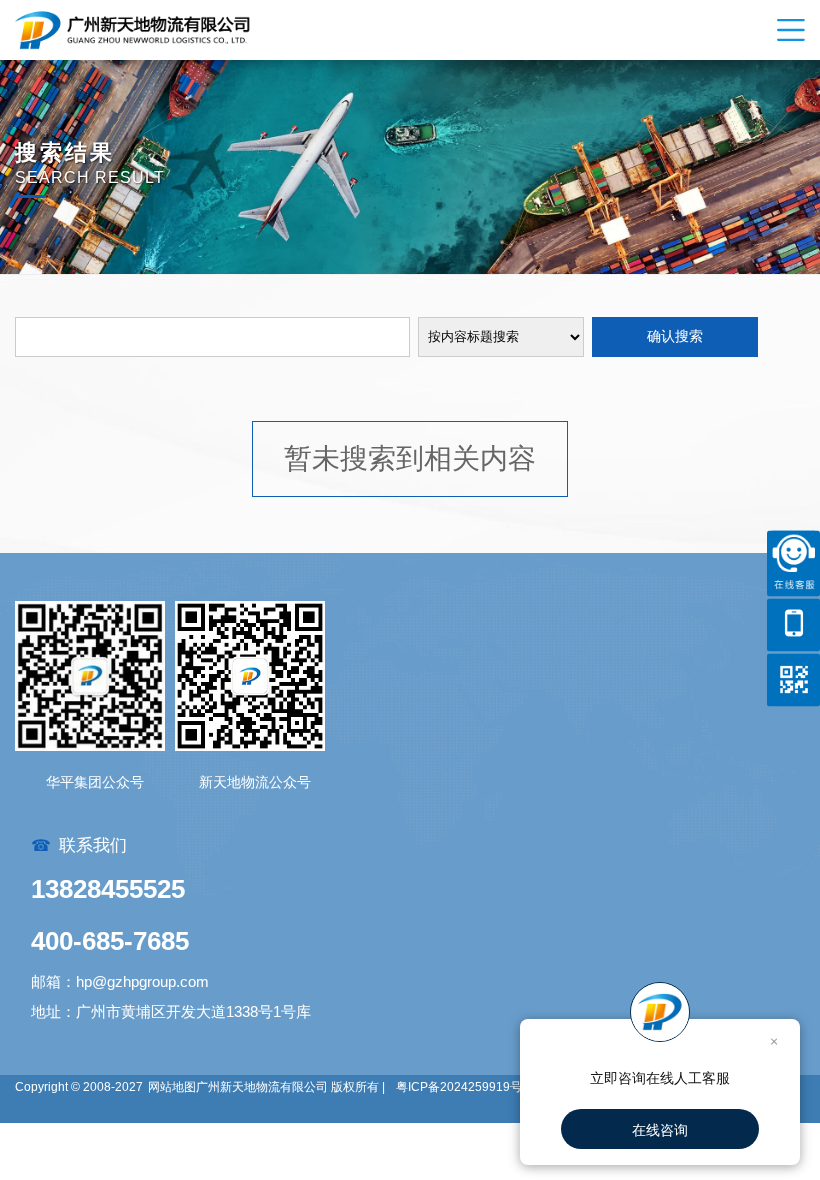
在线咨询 (660, 1130)
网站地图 (172, 1087)
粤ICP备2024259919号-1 (464, 1087)
